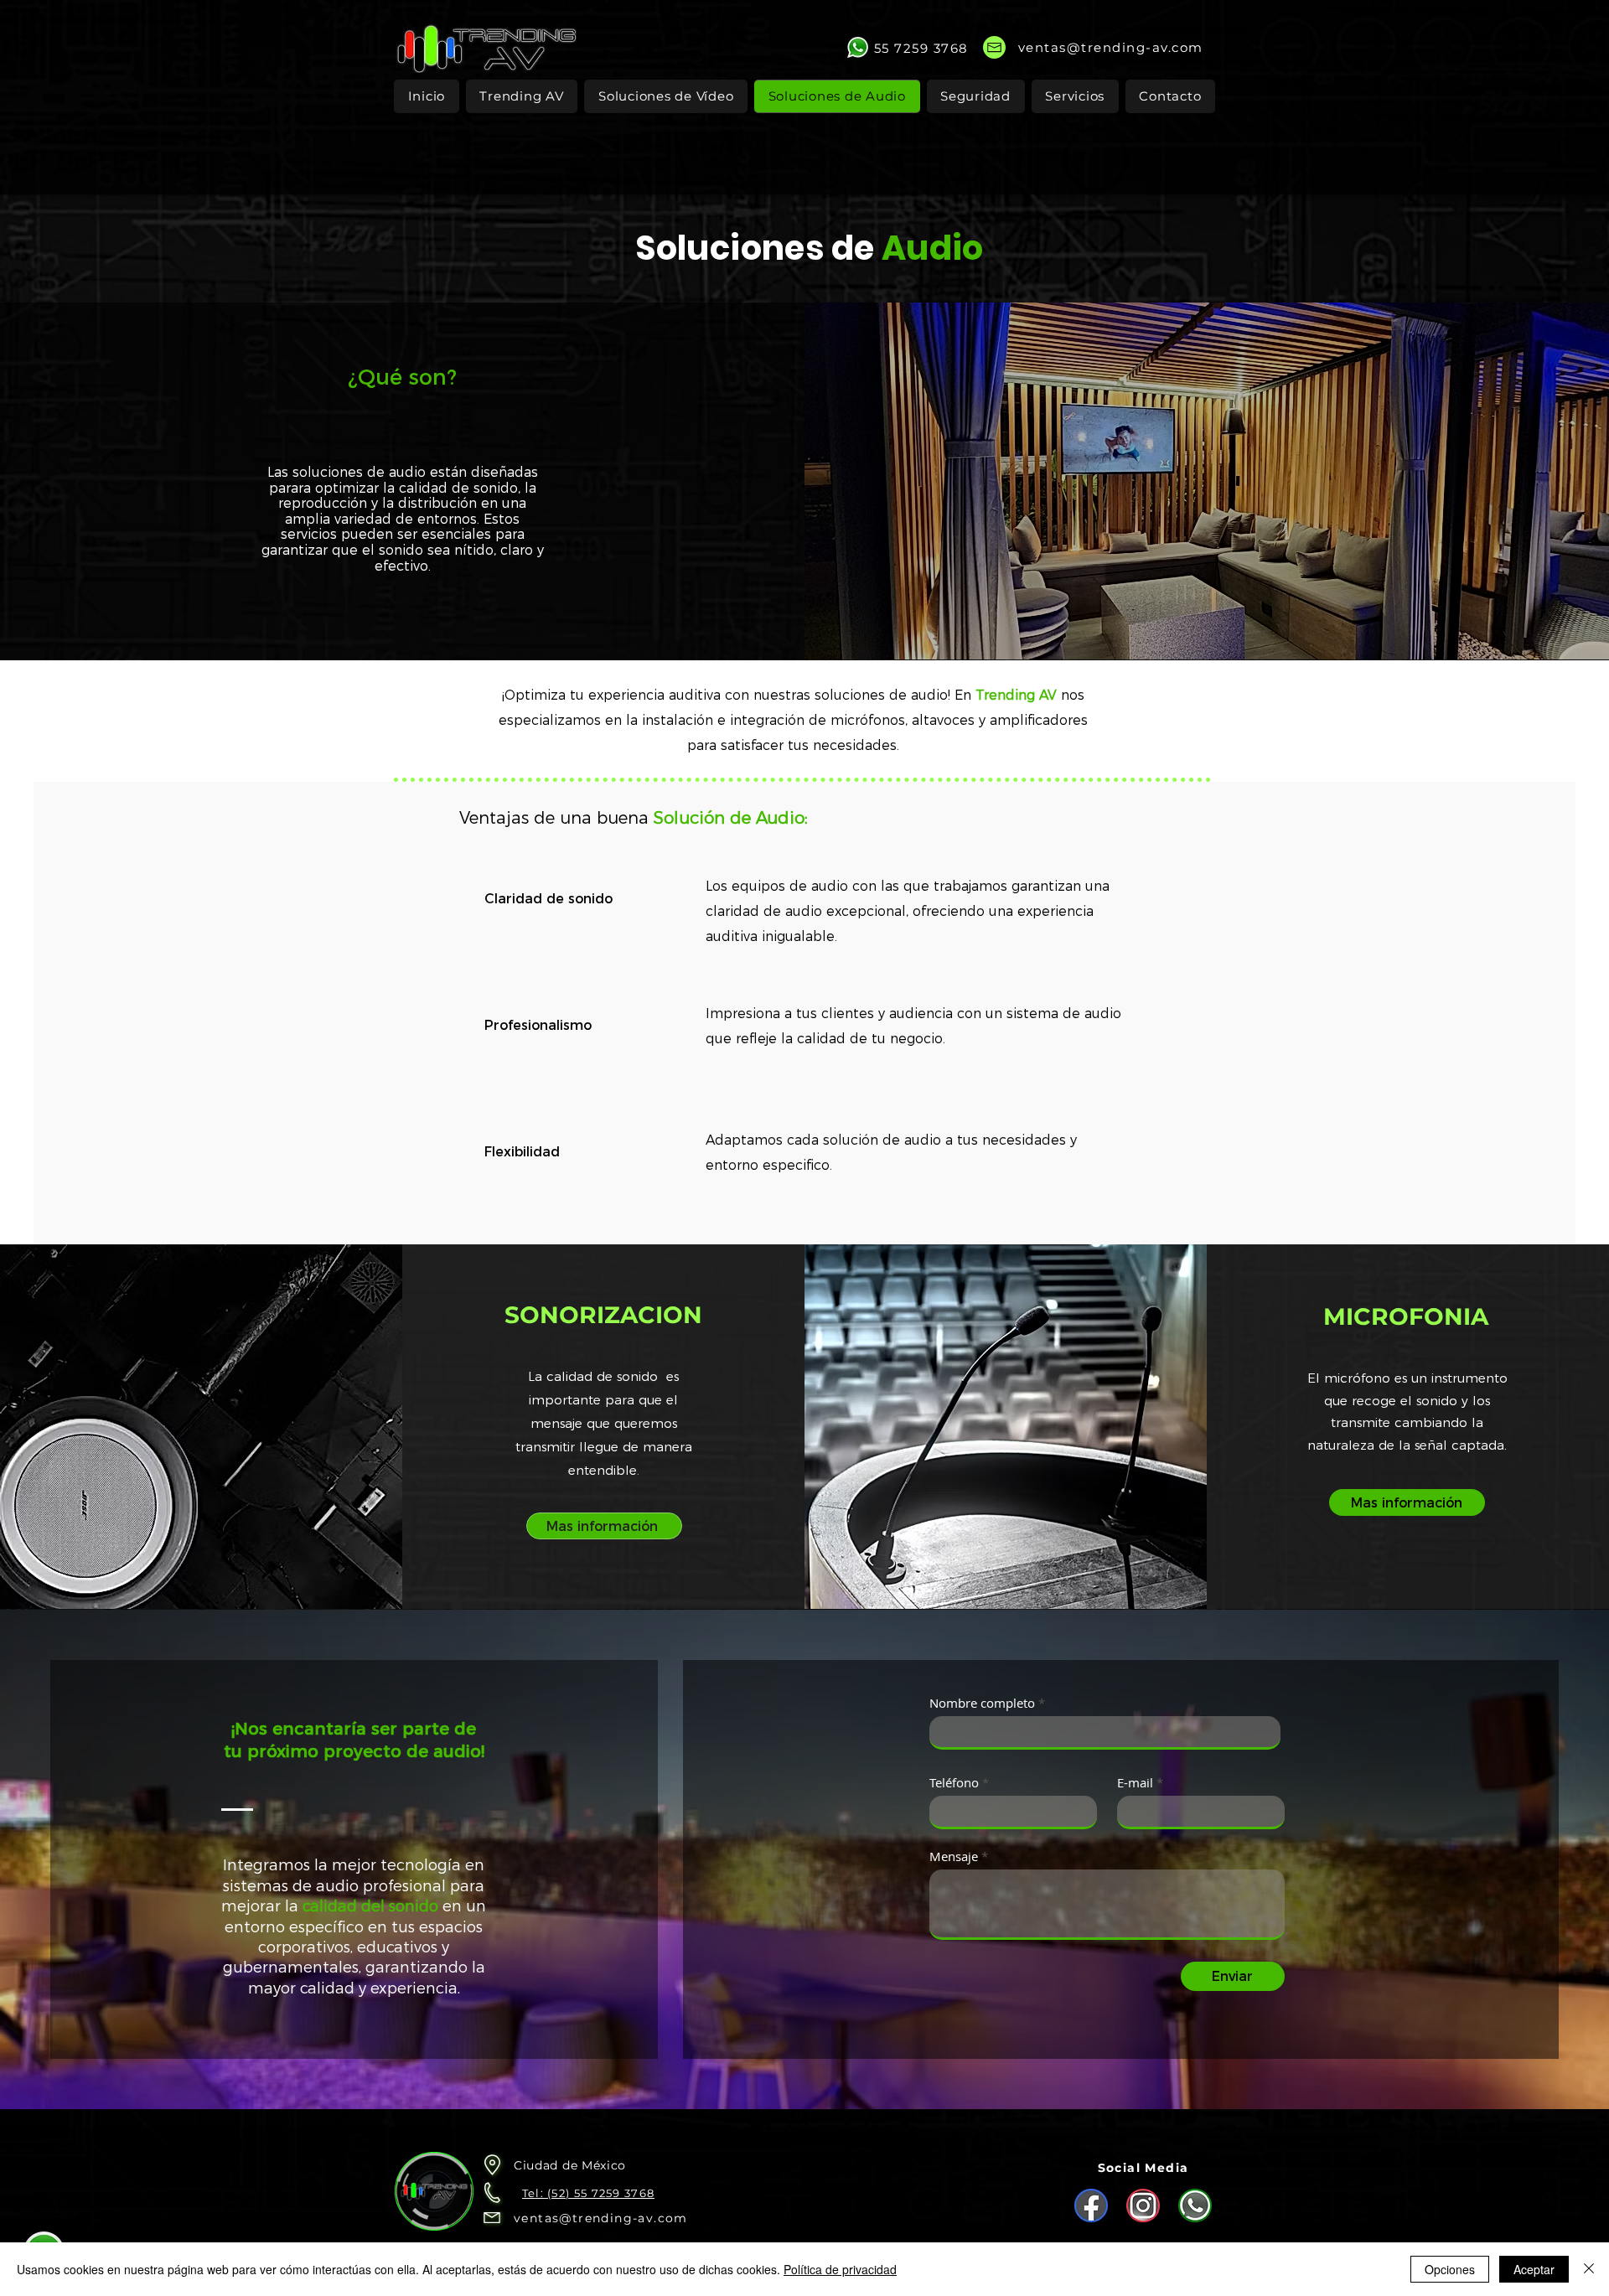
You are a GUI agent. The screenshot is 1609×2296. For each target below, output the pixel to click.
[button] (976, 96)
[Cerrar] (1589, 2269)
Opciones (1450, 2269)
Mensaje (954, 1856)
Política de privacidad (840, 2269)
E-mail (1135, 1783)
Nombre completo (982, 1703)
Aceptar (1534, 2269)
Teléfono (954, 1783)
